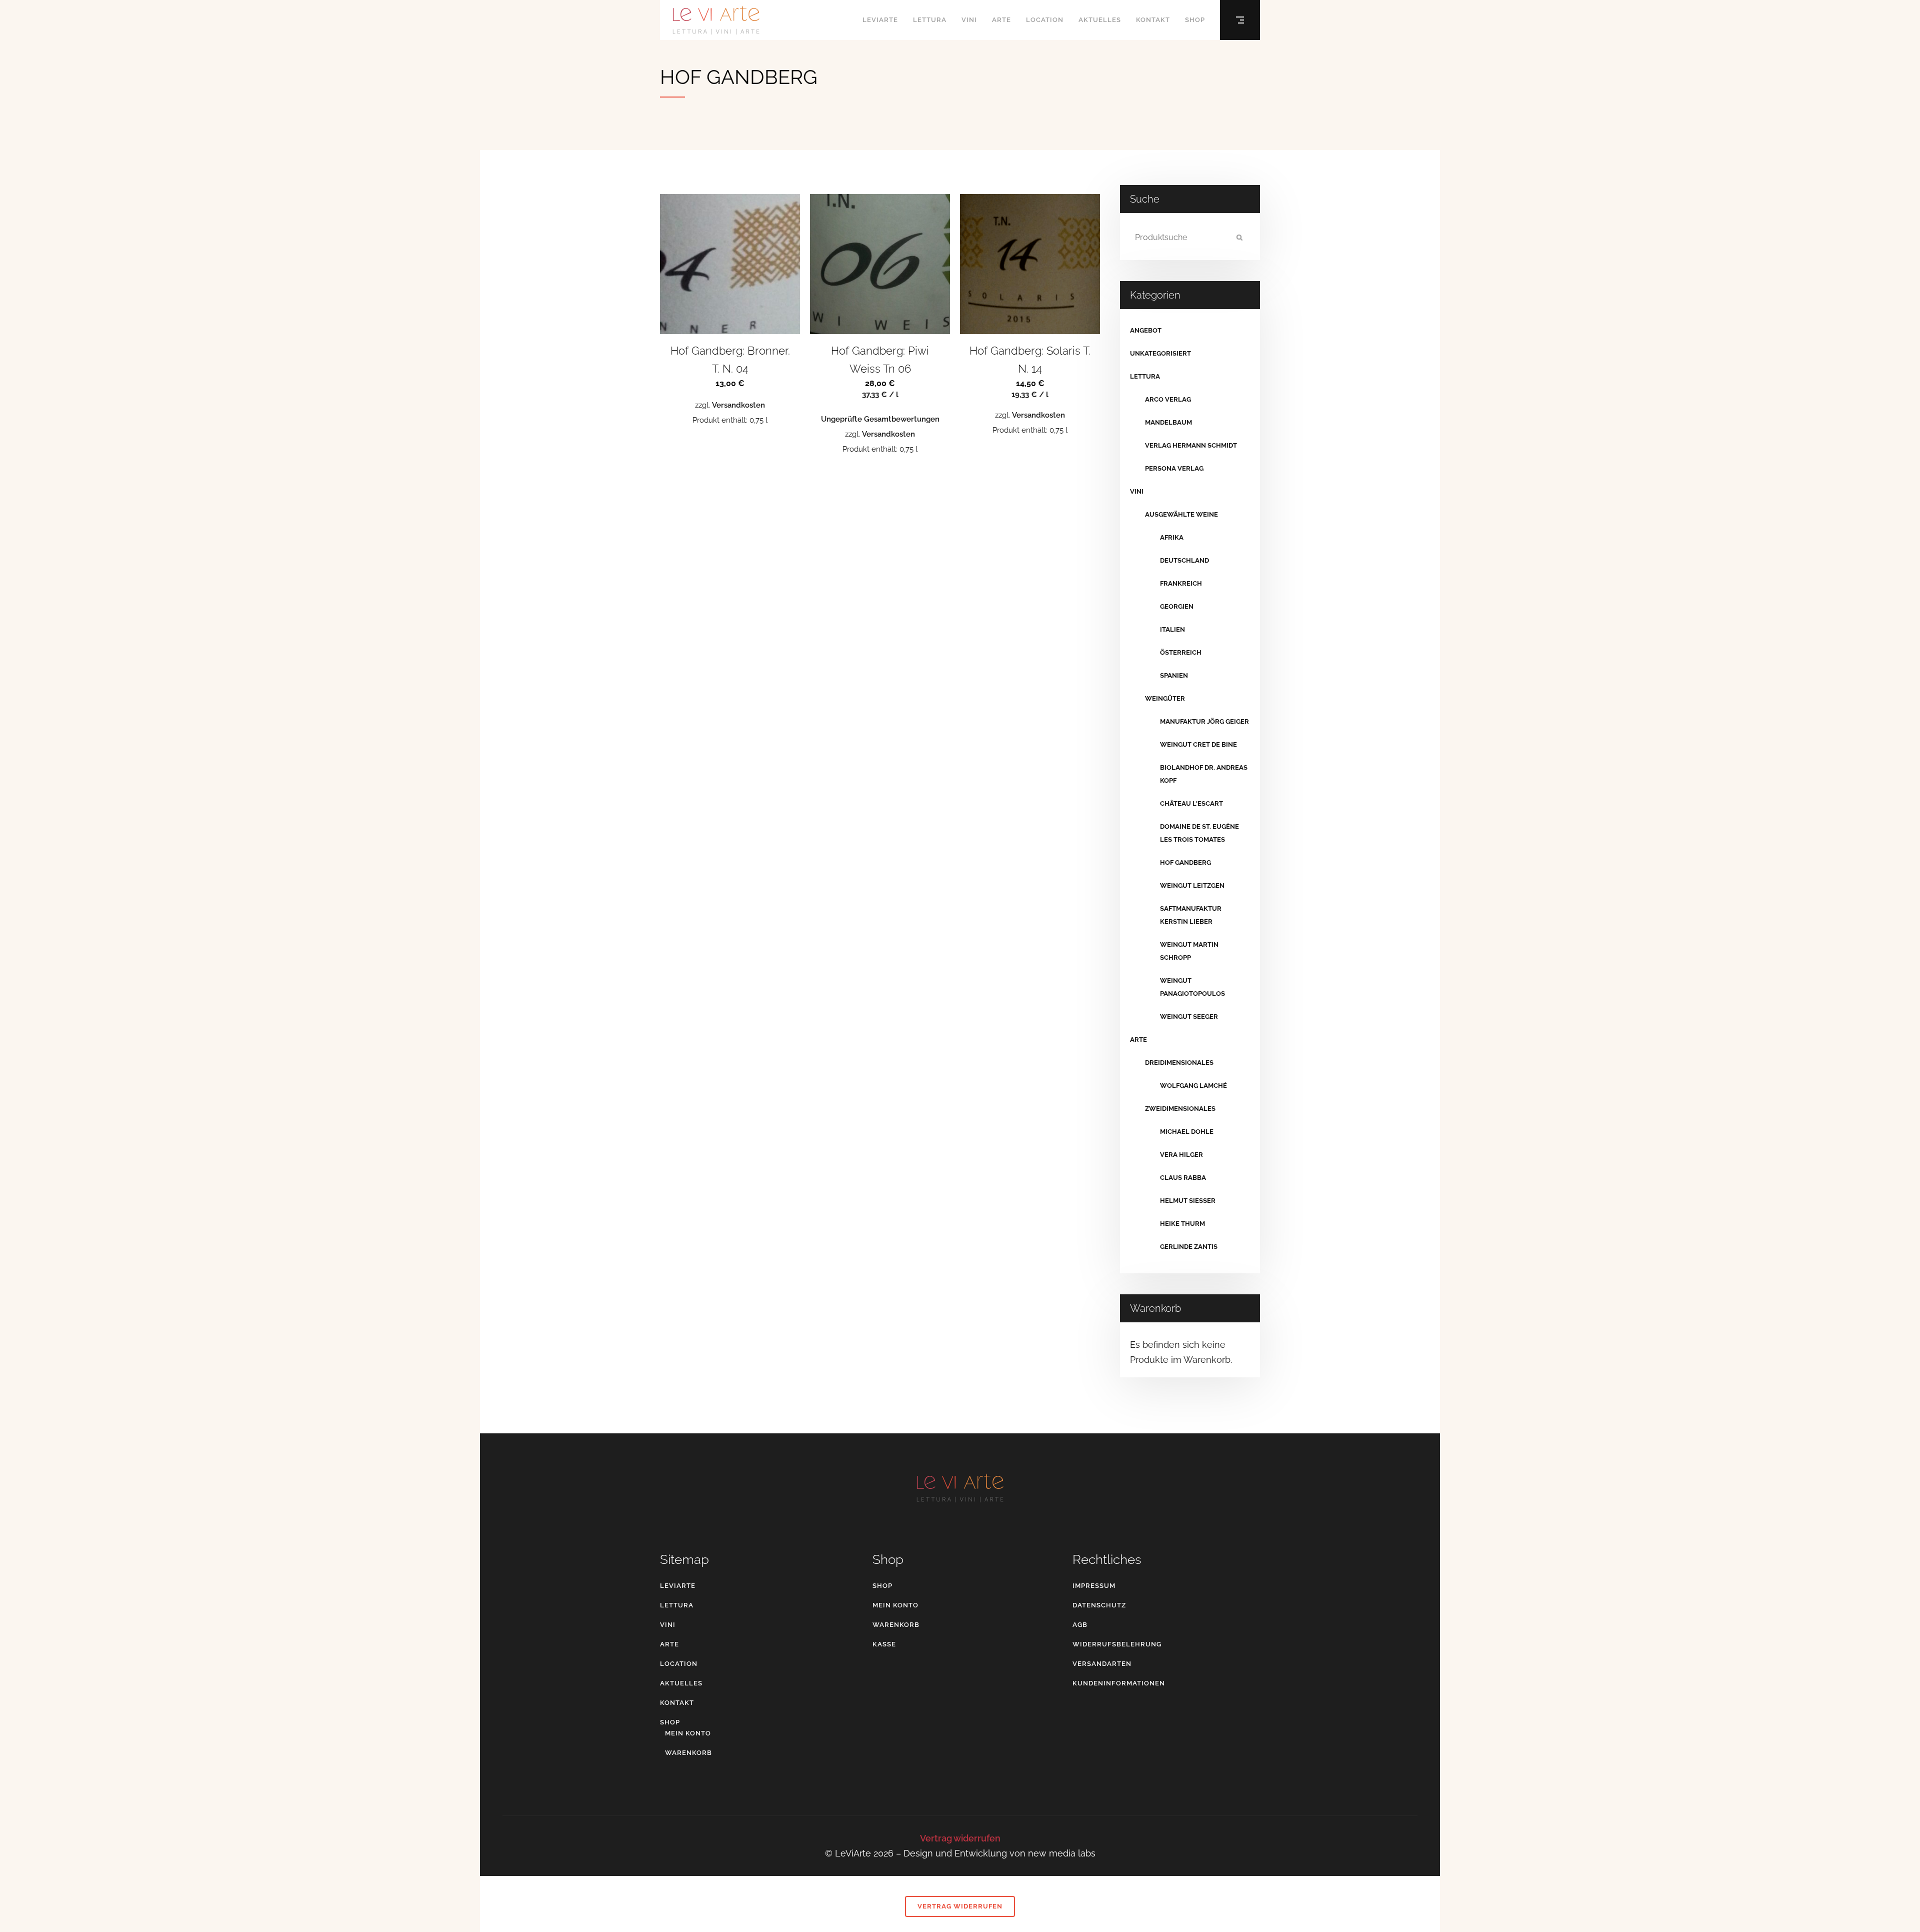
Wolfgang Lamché (1193, 1086)
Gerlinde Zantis (1189, 1247)
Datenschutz (1099, 1605)
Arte (1138, 1040)
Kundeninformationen (1119, 1683)
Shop (670, 1722)
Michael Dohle (1187, 1132)
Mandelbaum (1168, 422)
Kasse (884, 1644)
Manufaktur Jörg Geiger (1204, 721)
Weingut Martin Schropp (1189, 951)
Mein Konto (688, 1733)
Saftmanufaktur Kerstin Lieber (1191, 915)
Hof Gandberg (1185, 862)
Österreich (1181, 652)
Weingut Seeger (1189, 1017)
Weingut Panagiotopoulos (1192, 987)
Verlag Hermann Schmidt (1191, 445)
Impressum (1094, 1586)
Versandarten (1102, 1664)
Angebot (1146, 330)
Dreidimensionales (1179, 1063)
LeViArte (678, 1586)
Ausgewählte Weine (1181, 514)
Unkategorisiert (1160, 353)
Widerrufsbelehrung (1117, 1644)
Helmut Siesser (1188, 1201)
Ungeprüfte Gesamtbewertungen (880, 419)
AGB (1080, 1625)
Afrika (1172, 537)
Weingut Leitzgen (1192, 885)
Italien (1172, 629)
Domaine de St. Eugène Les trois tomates (1199, 833)
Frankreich (1181, 583)
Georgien (1177, 606)
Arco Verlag (1168, 399)
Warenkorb (688, 1753)
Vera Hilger (1181, 1155)
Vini (1137, 491)
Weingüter (1165, 698)
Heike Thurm (1182, 1224)
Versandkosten (738, 405)
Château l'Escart (1191, 803)
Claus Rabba (1183, 1178)
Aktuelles (681, 1683)
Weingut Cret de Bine (1198, 744)
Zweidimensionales (1180, 1109)
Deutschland (1184, 560)
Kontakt (677, 1703)
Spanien (1174, 675)
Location (679, 1664)
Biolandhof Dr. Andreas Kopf (1204, 774)
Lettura (1145, 376)
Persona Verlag (1174, 468)
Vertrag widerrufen (960, 1838)
